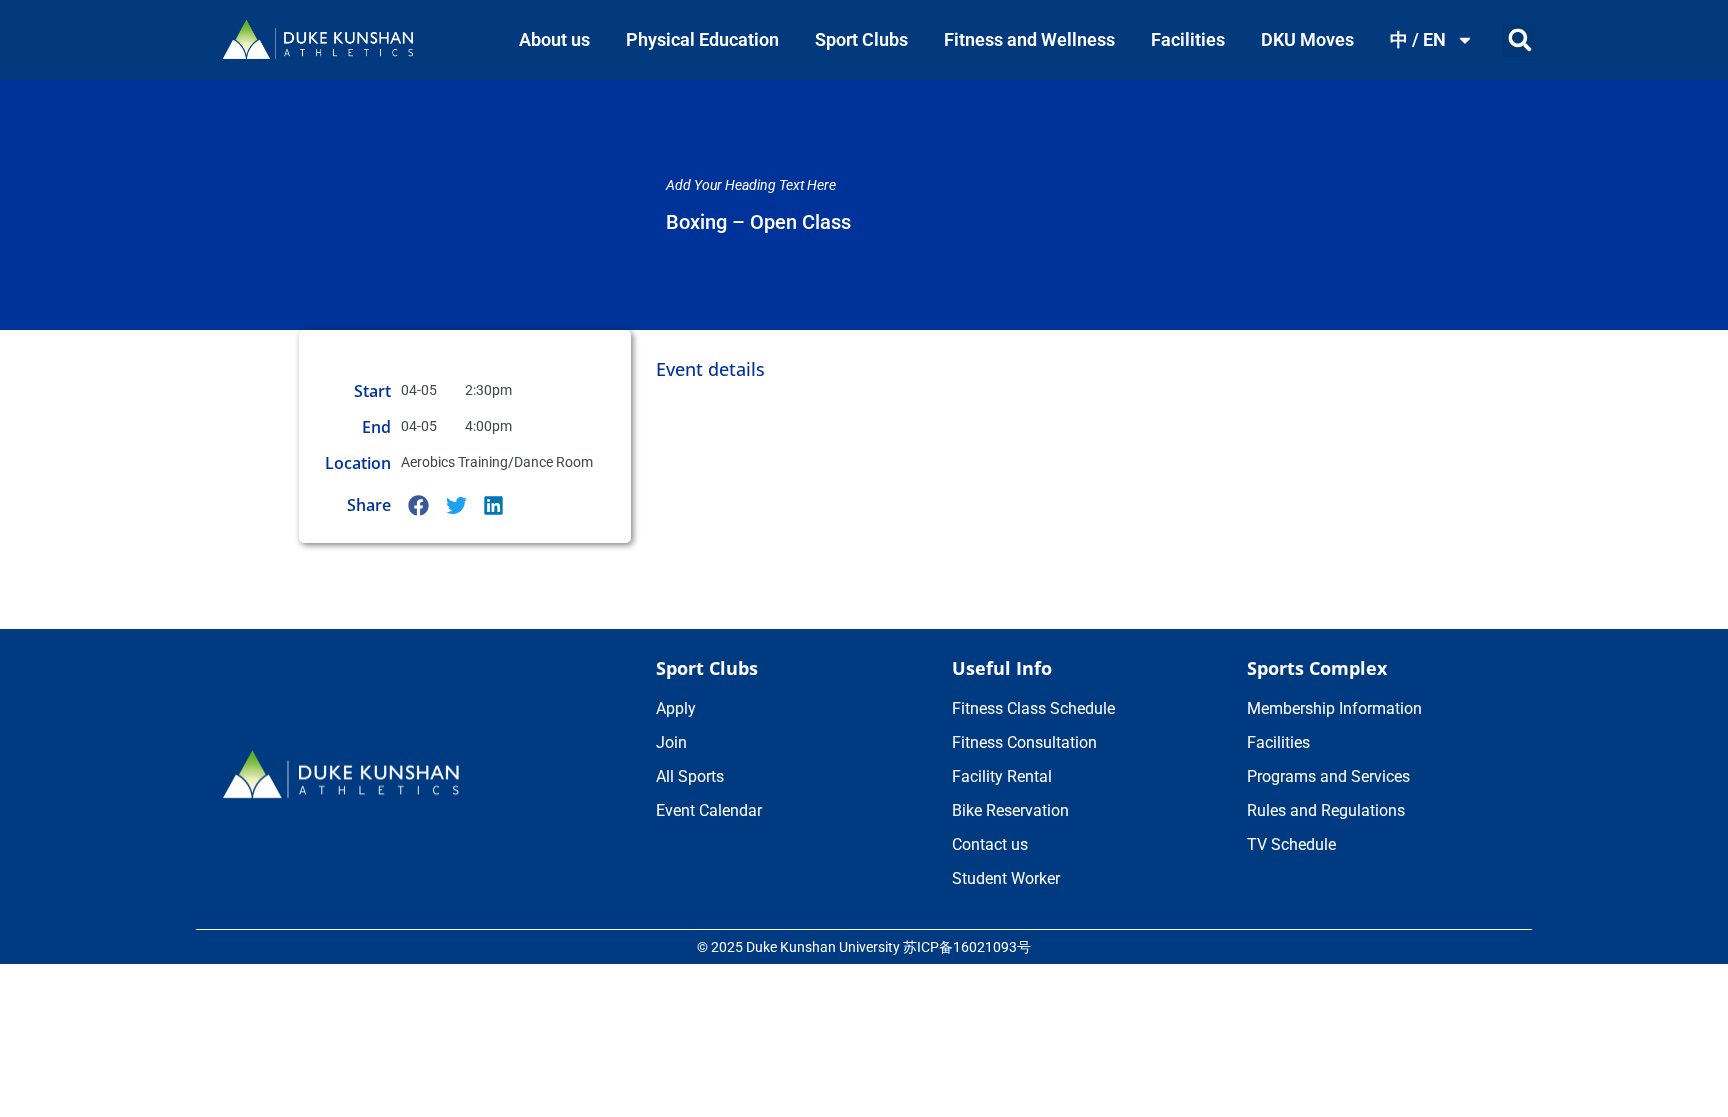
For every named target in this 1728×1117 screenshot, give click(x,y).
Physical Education (702, 39)
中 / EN (1418, 39)
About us (554, 39)
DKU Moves (1307, 39)
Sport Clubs (861, 39)
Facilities (1188, 39)
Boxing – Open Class (758, 222)
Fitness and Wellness (1029, 39)
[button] (1519, 40)
